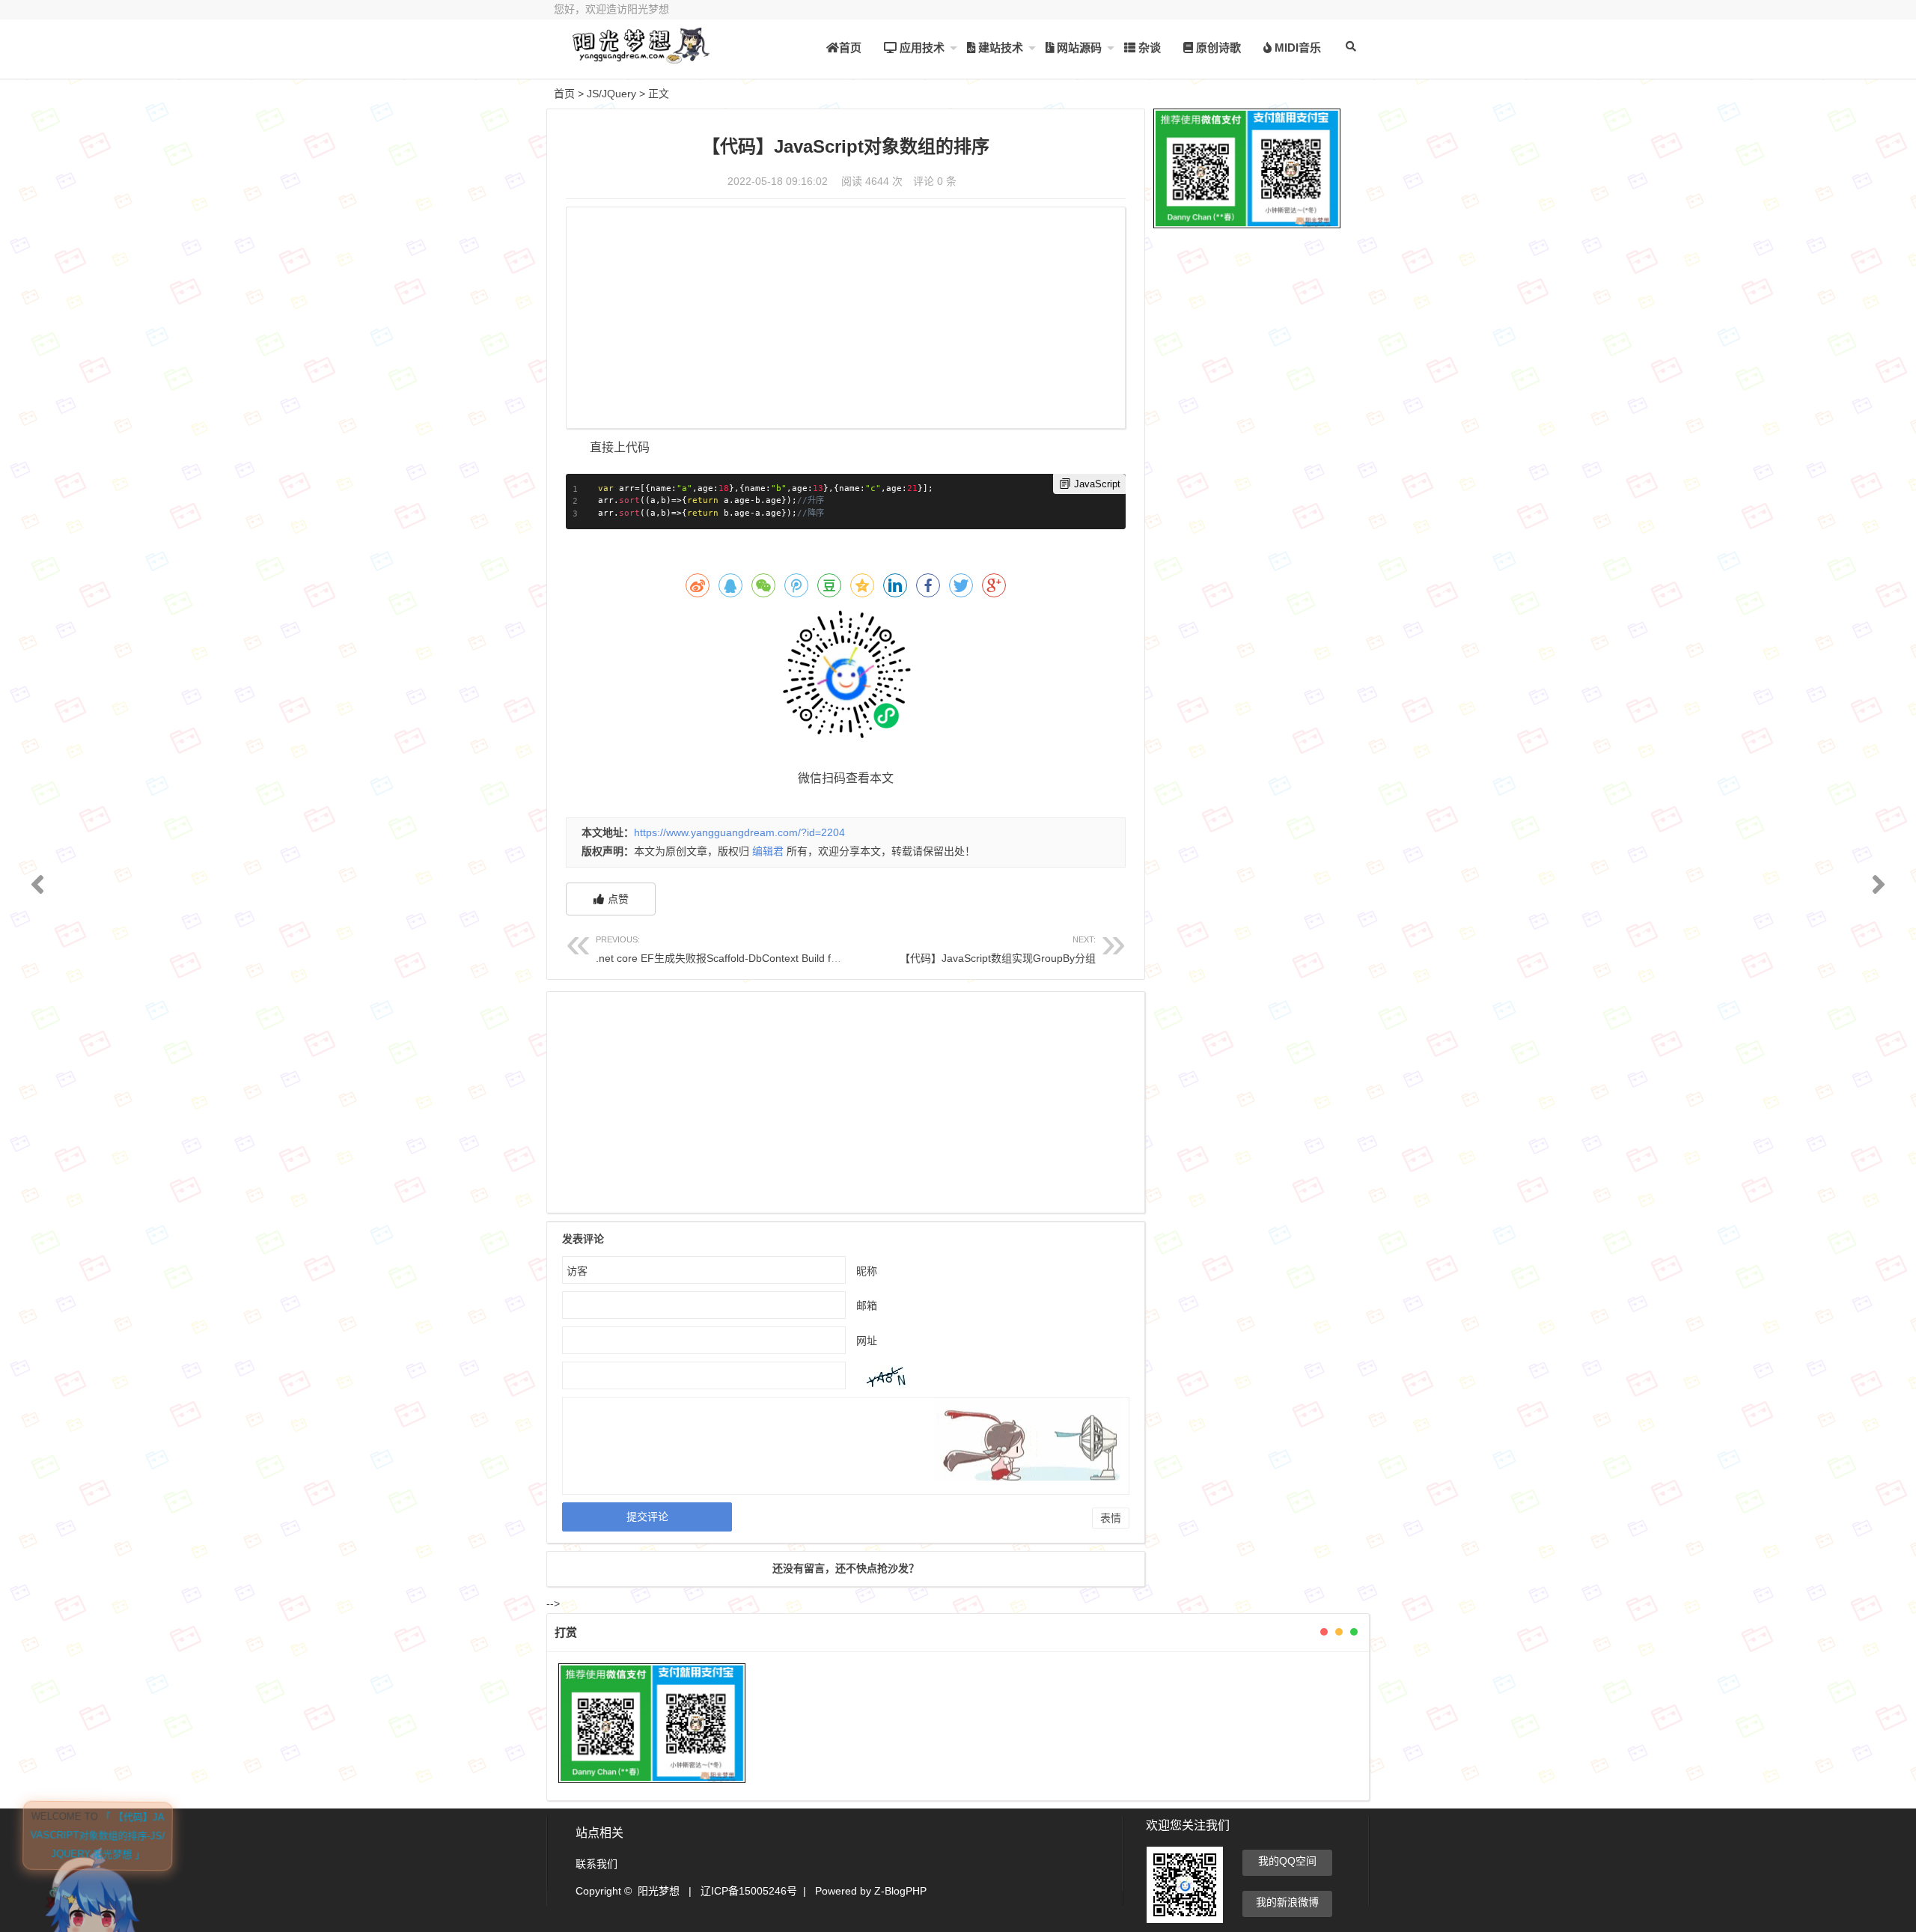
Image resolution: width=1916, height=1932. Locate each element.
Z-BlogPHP (900, 1891)
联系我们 (597, 1864)
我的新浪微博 (1287, 1902)
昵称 (867, 1271)
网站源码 (1078, 48)
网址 (867, 1341)
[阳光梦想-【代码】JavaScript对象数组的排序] (636, 58)
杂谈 (1148, 48)
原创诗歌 (1217, 48)
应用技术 (921, 48)
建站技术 (999, 48)
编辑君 (768, 851)
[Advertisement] (846, 320)
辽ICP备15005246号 (749, 1891)
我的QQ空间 (1287, 1861)
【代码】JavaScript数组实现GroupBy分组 (998, 950)
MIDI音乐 (1296, 48)
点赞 (618, 899)
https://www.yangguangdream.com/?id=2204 (739, 832)
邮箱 (867, 1305)
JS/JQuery (611, 94)
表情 (1111, 1518)
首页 (850, 48)
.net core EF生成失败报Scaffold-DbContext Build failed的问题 (740, 950)
